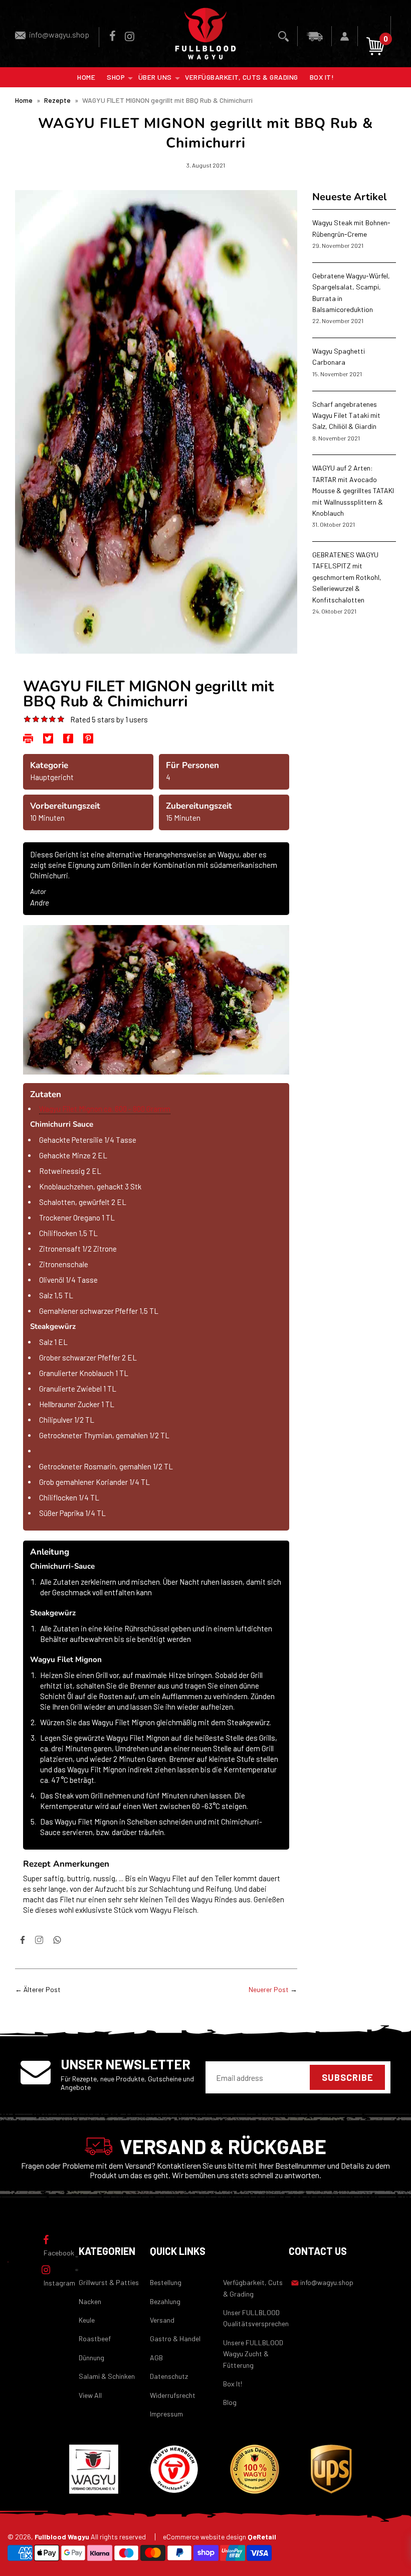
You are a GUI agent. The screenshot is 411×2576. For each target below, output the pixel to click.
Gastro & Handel (175, 2338)
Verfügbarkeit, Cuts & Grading (242, 77)
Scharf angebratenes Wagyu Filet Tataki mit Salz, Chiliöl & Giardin (346, 415)
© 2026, (77, 2537)
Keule (87, 2320)
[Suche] (284, 36)
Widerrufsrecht (173, 2395)
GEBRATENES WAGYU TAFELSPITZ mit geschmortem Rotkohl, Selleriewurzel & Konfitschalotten (347, 577)
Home (86, 77)
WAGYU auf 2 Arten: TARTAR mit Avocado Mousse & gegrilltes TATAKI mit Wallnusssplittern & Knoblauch (353, 490)
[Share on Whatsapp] (57, 1942)
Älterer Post (42, 1989)
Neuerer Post (269, 1989)
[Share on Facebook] (23, 1942)
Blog (230, 2402)
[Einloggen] (345, 36)
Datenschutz (169, 2376)
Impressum (166, 2414)
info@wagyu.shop (59, 34)
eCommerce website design (220, 2537)
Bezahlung (165, 2301)
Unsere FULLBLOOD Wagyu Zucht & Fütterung (253, 2354)
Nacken (90, 2301)
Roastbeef (95, 2338)
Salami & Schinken (107, 2376)
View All (90, 2395)
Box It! (322, 77)
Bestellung (166, 2282)
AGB (156, 2358)
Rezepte (57, 100)
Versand (162, 2320)
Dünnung (91, 2358)
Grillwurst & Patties (109, 2282)
